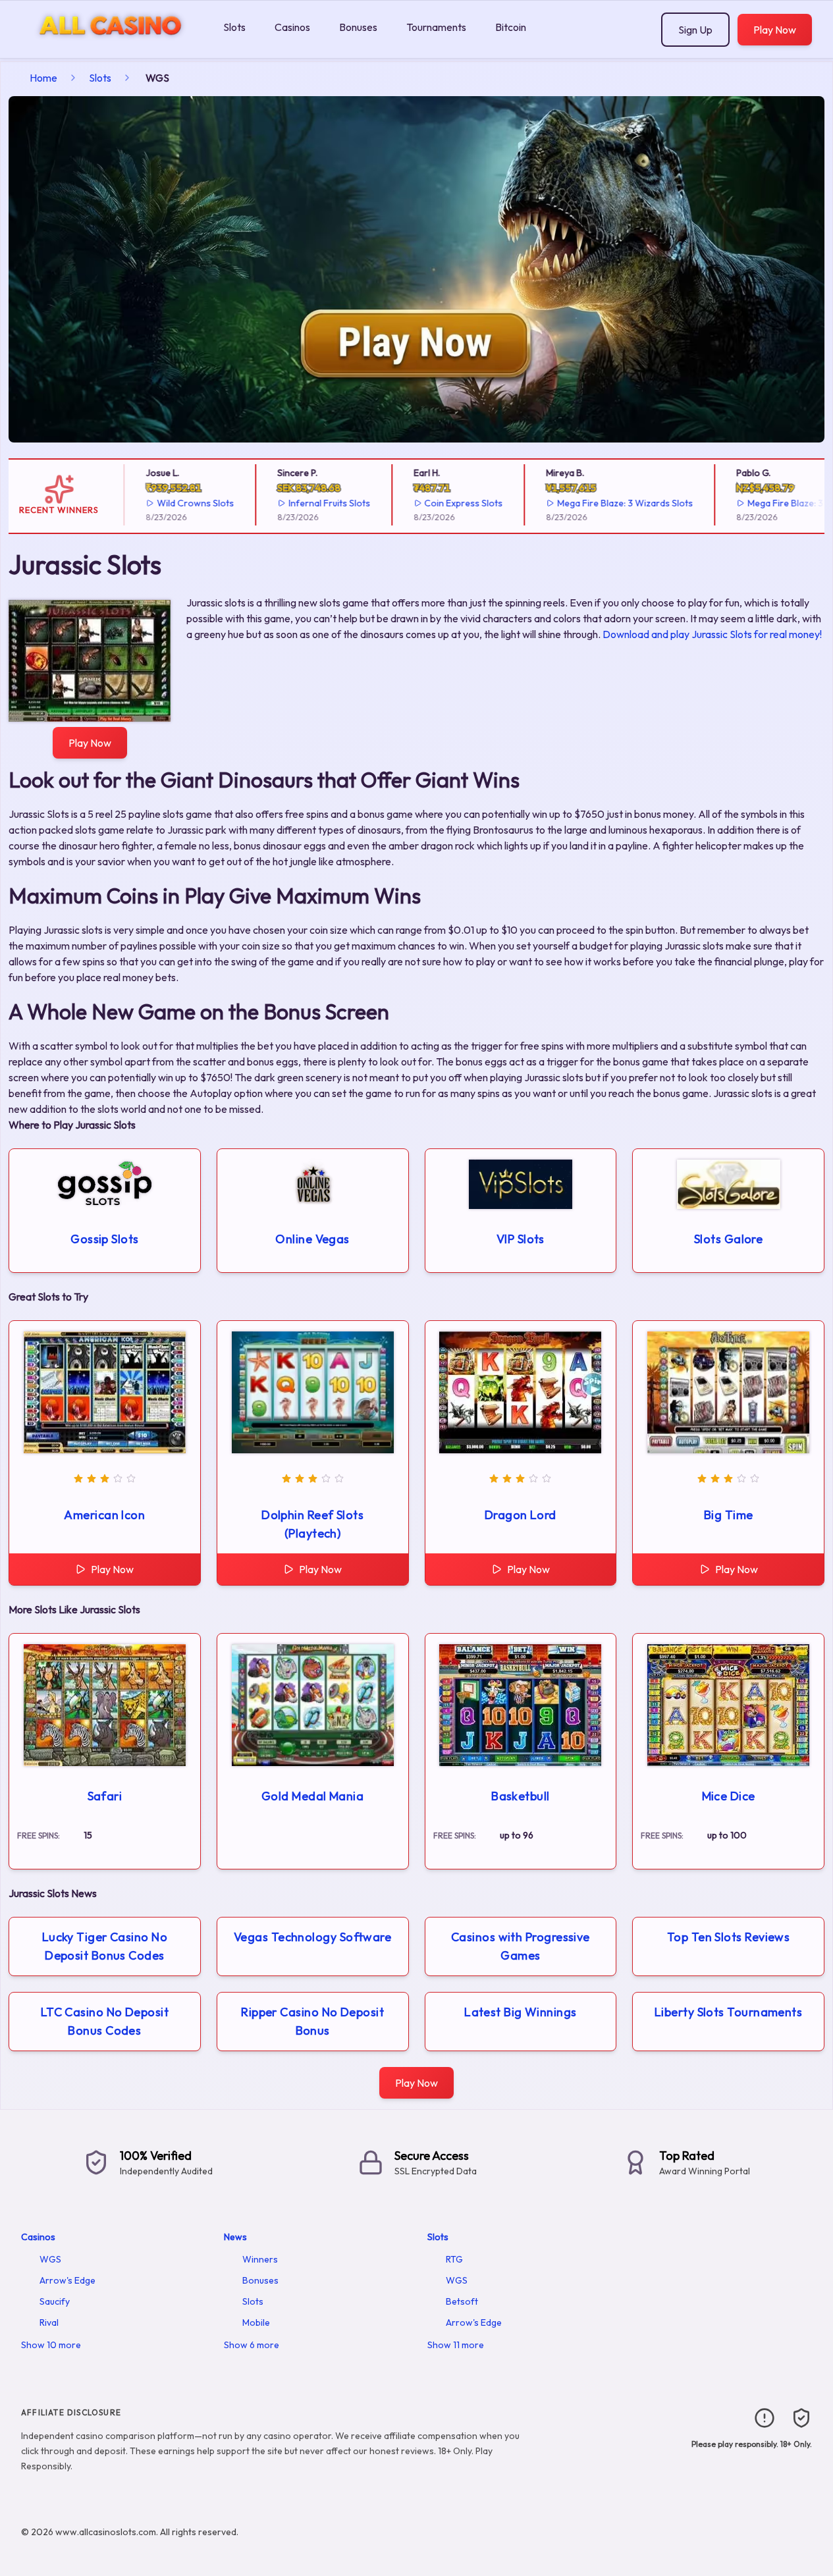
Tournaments (436, 27)
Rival (49, 2322)
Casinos (292, 27)
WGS (50, 2259)
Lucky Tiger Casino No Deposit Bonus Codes (105, 1946)
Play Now (775, 30)
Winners (260, 2259)
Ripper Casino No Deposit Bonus (312, 2021)
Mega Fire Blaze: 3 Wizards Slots (595, 503)
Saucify (55, 2301)
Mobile (256, 2322)
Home (43, 78)
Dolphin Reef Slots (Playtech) (312, 1524)
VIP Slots (521, 1239)
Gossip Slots (104, 1239)
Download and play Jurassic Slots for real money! (712, 634)
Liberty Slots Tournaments (728, 2012)
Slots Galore (728, 1239)
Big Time (729, 1515)
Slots (234, 27)
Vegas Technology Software (312, 1937)
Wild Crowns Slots (164, 503)
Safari (105, 1796)
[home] (109, 48)
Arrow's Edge (67, 2280)
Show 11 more (456, 2345)
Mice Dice (729, 1796)
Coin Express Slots (433, 503)
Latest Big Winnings (521, 2012)
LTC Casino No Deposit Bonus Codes (105, 2021)
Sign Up (695, 30)
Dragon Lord (521, 1515)
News (235, 2237)
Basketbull (521, 1796)
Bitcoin (511, 27)
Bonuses (358, 27)
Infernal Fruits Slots (298, 503)
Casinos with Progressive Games (521, 1946)
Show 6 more (252, 2345)
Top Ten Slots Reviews (728, 1937)
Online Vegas (312, 1239)
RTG (454, 2259)
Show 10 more (51, 2345)
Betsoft (462, 2301)
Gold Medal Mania (312, 1796)
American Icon (104, 1515)
